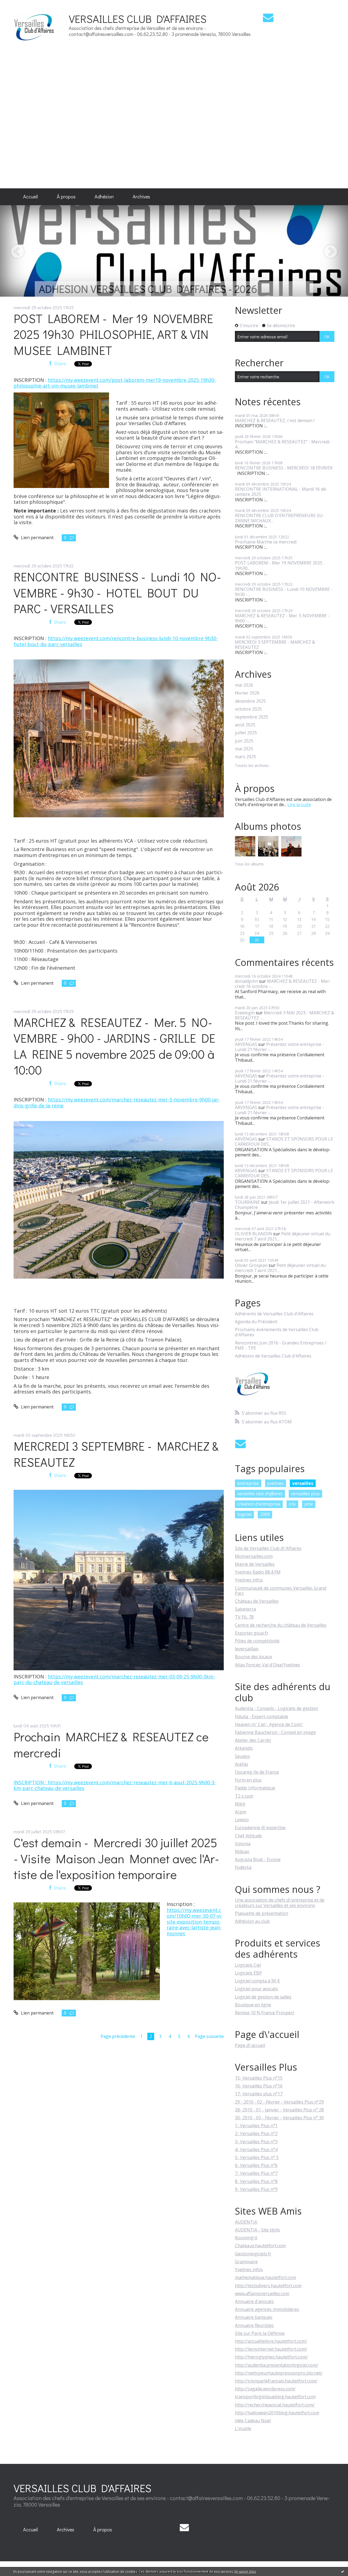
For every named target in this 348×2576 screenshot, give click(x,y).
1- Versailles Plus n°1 (256, 2126)
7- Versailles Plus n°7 (256, 2173)
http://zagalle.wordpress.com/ (265, 2389)
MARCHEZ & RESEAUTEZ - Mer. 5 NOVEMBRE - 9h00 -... (282, 618)
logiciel (244, 1514)
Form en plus (248, 1780)
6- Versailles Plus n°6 (256, 2165)
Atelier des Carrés (253, 1740)
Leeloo (242, 1820)
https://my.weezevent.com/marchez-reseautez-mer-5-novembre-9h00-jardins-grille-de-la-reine (117, 1103)
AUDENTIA (246, 2222)
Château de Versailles (257, 1601)
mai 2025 (244, 749)
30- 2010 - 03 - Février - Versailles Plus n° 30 (279, 2118)
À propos (66, 196)
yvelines (275, 1483)
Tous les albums (249, 864)
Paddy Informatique (255, 1788)
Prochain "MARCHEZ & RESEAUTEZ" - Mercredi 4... (282, 444)
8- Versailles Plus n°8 (256, 2181)
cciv (292, 1504)
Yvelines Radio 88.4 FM (258, 1572)
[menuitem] (30, 197)
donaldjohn (246, 981)
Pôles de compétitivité (257, 1641)
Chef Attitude (248, 1836)
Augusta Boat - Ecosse (258, 1859)
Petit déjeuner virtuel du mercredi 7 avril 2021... (283, 1236)
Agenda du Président (256, 1322)
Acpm (240, 1812)
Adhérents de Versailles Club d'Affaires (274, 1314)
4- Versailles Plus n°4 (256, 2150)
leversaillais (247, 1649)
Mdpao (242, 1852)
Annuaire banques (254, 2317)
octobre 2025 (248, 709)
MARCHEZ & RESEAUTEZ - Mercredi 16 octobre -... (283, 984)
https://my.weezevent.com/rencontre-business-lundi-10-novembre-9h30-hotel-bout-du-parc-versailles (116, 641)
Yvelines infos (249, 1580)
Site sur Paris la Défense (260, 2333)
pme (309, 1504)
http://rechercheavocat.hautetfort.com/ (275, 2405)
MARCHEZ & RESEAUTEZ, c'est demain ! (275, 420)
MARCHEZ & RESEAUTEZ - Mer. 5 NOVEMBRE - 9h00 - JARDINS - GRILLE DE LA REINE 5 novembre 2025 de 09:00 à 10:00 (114, 1046)
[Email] (268, 18)
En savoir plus (245, 2572)
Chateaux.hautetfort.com (260, 2246)
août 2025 (245, 725)
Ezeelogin (245, 1013)
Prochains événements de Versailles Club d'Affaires (277, 1332)
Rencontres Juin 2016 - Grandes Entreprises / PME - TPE (281, 1346)
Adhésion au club (252, 1921)
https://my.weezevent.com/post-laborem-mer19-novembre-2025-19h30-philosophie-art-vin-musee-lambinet (115, 383)
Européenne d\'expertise (260, 1828)
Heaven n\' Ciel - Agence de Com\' (269, 1724)
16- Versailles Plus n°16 (259, 2086)
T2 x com (244, 1796)
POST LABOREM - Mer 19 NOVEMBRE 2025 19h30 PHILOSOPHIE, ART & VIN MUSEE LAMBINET (113, 334)
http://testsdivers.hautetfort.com (268, 2286)
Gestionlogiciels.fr (253, 2254)
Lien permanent (37, 538)
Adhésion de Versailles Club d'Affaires (273, 1356)
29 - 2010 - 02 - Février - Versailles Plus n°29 (279, 2102)
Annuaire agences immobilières (267, 2309)
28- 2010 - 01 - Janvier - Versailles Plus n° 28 (279, 2110)
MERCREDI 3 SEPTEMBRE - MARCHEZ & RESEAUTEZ (116, 1454)
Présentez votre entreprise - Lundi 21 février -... (279, 1047)
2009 (265, 1514)
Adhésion (104, 196)
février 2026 (247, 693)
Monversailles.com (254, 1556)
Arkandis (244, 1748)
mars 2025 (246, 757)
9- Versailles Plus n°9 (256, 2189)
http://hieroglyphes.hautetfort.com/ (271, 2357)
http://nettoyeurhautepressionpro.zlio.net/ (279, 2373)
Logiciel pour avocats (257, 1989)
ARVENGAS (246, 1044)
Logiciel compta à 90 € (257, 1981)
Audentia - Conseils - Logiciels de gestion (276, 1708)
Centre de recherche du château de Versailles (281, 1625)
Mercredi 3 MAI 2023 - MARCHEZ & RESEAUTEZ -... (285, 1015)
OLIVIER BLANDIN (254, 1234)
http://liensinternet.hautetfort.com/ (271, 2349)
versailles (303, 1483)
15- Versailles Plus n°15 (259, 2078)
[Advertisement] (319, 94)
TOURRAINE (247, 1202)
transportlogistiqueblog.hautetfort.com (275, 2397)
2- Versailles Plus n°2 (256, 2133)
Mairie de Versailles (255, 1564)
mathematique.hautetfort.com (265, 2277)
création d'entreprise (259, 1504)
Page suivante (209, 2036)
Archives (141, 196)
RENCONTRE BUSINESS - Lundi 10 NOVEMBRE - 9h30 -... (284, 592)
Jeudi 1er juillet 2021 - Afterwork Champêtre (285, 1205)
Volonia (243, 1844)
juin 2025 (244, 741)
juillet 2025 (246, 733)
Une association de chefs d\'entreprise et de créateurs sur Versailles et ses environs (280, 1903)
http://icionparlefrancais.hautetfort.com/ (276, 2381)
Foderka (243, 1867)
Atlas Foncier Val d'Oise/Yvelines (268, 1665)
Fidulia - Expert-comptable (262, 1717)
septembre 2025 (251, 717)
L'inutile (243, 2428)
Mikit (240, 1804)
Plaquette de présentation (262, 1913)
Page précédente (118, 2036)
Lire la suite (299, 805)
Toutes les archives (252, 766)
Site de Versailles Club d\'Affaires (268, 1548)
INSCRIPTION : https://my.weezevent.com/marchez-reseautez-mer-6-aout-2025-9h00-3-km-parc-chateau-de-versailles (115, 1785)
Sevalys (242, 1756)
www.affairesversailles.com (262, 2293)
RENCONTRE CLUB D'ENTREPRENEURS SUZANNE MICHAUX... (279, 518)
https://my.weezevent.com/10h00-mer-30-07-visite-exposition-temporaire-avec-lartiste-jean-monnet (195, 1922)
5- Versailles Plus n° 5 (257, 2157)
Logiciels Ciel (248, 1965)
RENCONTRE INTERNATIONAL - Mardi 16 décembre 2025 (281, 492)
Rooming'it (246, 2238)
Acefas (242, 1764)
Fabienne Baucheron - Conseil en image (275, 1732)
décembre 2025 (250, 701)
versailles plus (305, 1494)
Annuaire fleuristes (254, 2325)
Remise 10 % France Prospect (265, 2013)
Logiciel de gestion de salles (263, 1997)
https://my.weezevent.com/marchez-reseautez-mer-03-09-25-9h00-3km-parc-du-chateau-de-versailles (114, 1680)
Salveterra (245, 1609)
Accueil (30, 196)
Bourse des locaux (254, 1657)
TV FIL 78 (244, 1617)
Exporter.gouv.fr (252, 1633)
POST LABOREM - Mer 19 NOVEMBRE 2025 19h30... (279, 565)
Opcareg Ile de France (257, 1772)
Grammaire (246, 2262)
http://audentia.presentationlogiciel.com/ (276, 2365)
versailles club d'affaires (260, 1494)
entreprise (248, 1483)
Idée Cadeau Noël (253, 2421)
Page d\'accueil (250, 2045)
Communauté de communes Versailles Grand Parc (281, 1591)
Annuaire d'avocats (254, 2301)
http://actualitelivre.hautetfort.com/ (271, 2341)
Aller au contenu (19, 5)
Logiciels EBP (248, 1973)
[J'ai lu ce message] (343, 2571)
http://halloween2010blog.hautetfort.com (277, 2413)
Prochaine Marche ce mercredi (266, 542)
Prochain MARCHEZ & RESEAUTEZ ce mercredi (111, 1745)
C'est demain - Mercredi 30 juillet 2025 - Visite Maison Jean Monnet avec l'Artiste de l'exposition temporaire (116, 1858)
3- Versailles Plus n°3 (256, 2142)
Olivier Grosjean (251, 1265)
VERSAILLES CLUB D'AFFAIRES (138, 19)
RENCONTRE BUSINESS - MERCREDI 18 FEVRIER (284, 468)
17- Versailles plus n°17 (259, 2094)
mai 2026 (244, 685)
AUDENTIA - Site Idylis (257, 2230)
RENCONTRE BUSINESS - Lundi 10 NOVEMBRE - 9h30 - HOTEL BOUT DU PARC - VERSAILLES (117, 592)
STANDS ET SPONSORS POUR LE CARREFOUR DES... (284, 1142)
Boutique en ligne (253, 2005)
